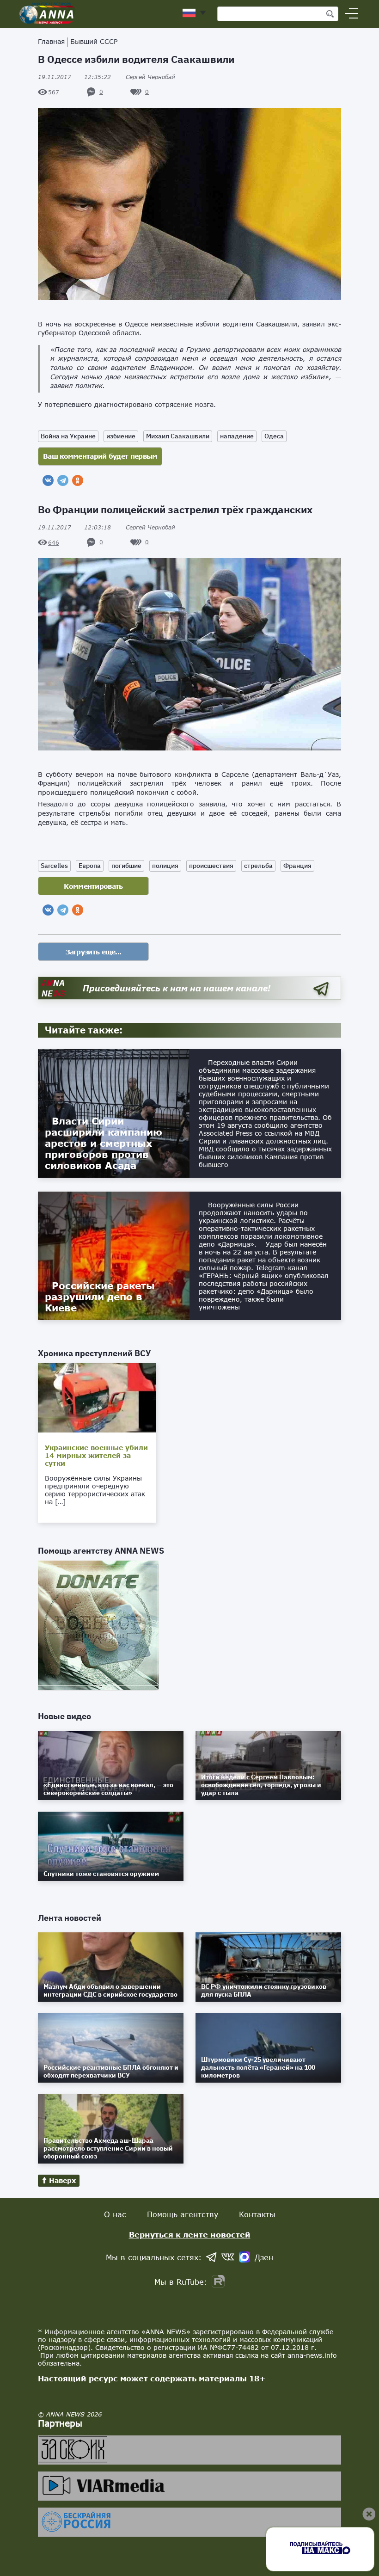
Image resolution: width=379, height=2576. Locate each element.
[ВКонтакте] (48, 480)
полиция (165, 866)
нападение (237, 436)
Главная (51, 41)
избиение (121, 436)
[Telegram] (63, 480)
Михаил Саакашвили (178, 436)
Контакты (257, 2214)
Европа (90, 866)
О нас (115, 2214)
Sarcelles (54, 866)
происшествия (211, 866)
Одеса (274, 436)
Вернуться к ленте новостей (190, 2235)
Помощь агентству (183, 2214)
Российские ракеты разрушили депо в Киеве (100, 1297)
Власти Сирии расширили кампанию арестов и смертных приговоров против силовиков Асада (104, 1143)
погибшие (126, 866)
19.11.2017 (74, 77)
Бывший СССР (94, 41)
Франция (297, 866)
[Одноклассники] (78, 480)
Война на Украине (68, 436)
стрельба (258, 866)
